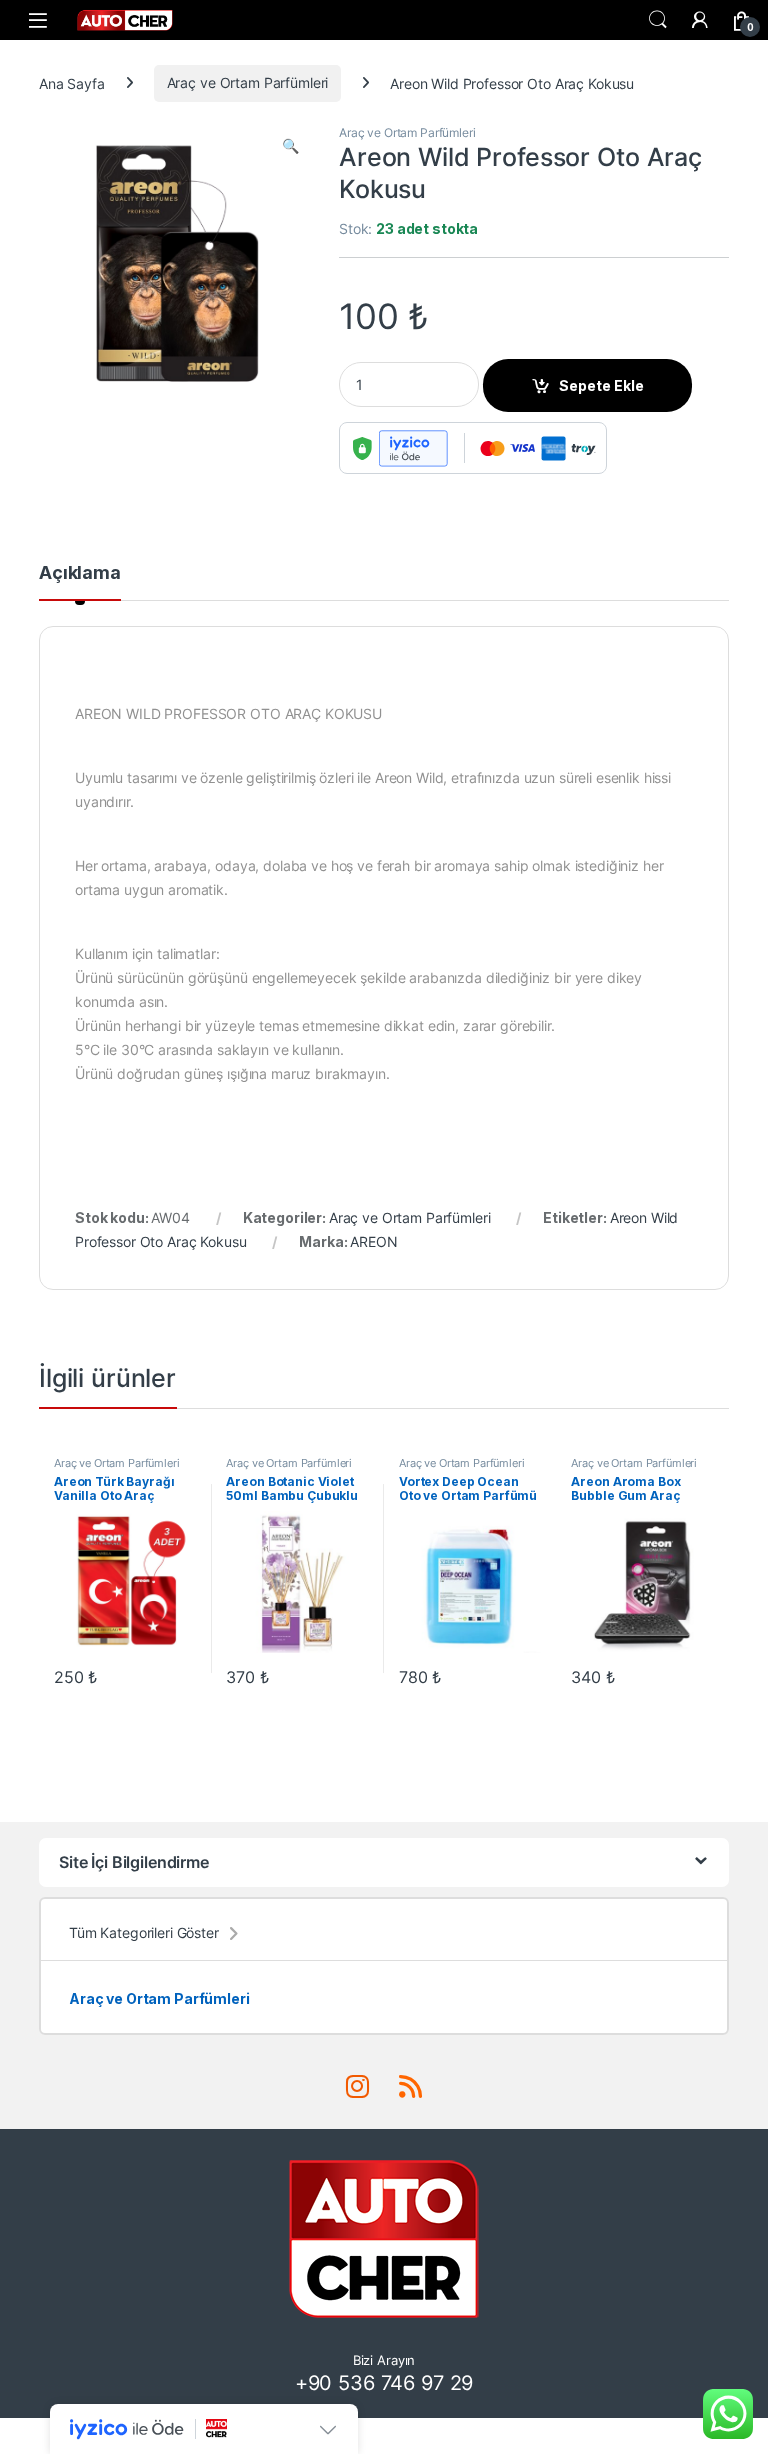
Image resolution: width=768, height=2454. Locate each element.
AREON (373, 1241)
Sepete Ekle (601, 385)
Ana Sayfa (72, 82)
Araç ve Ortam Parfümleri (248, 82)
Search (658, 20)
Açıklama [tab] (80, 573)
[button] (290, 146)
